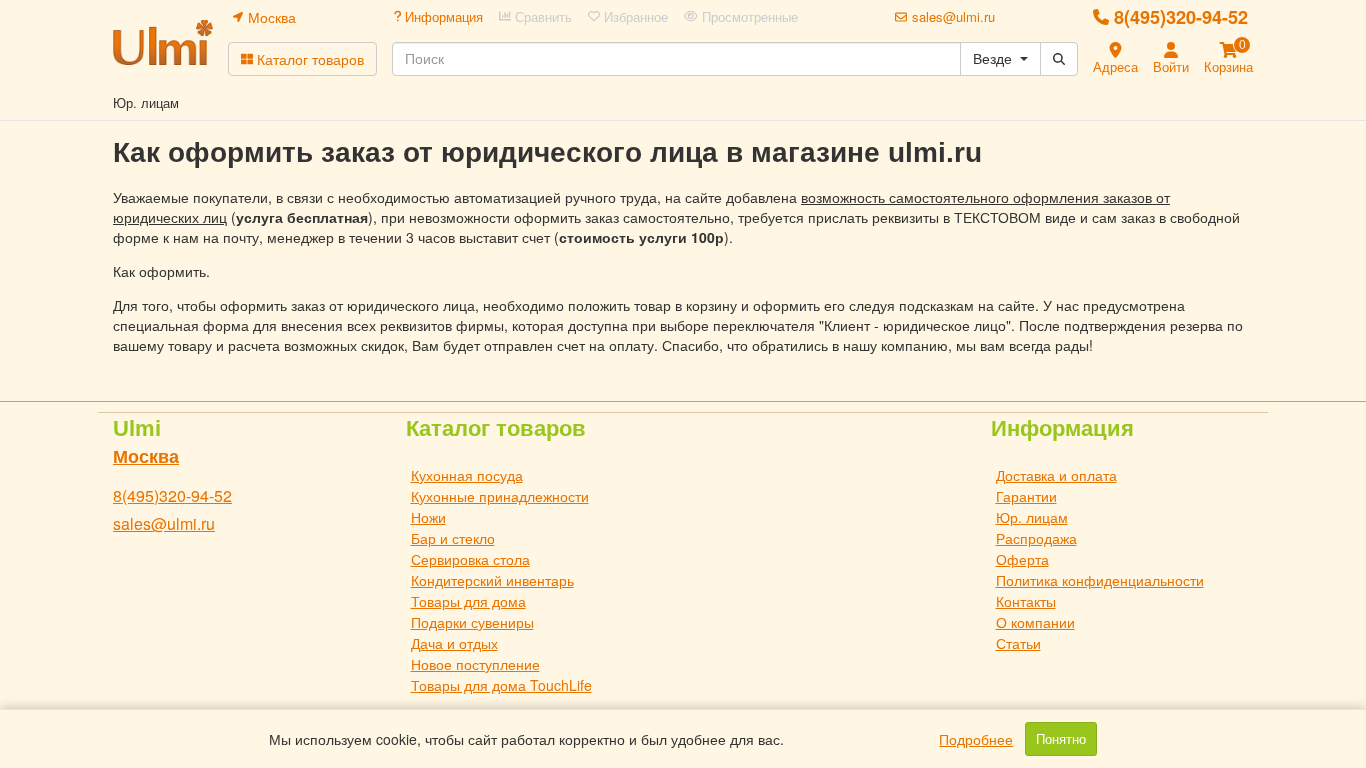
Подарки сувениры (472, 622)
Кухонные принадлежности (500, 496)
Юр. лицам (1032, 517)
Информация (442, 17)
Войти (1171, 66)
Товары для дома (468, 601)
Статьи (1018, 643)
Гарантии (1026, 496)
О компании (1035, 622)
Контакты (1026, 601)
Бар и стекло (453, 538)
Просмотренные (748, 17)
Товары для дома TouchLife (501, 685)
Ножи (428, 517)
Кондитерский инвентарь (492, 580)
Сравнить (541, 17)
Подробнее (976, 739)
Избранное (634, 17)
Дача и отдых (454, 643)
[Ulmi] (163, 42)
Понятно (1061, 739)
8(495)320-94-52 (1181, 17)
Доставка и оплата (1056, 475)
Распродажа (1036, 538)
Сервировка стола (470, 559)
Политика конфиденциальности (1100, 580)
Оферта (1022, 559)
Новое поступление (475, 664)
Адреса (1115, 66)
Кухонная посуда (467, 475)
